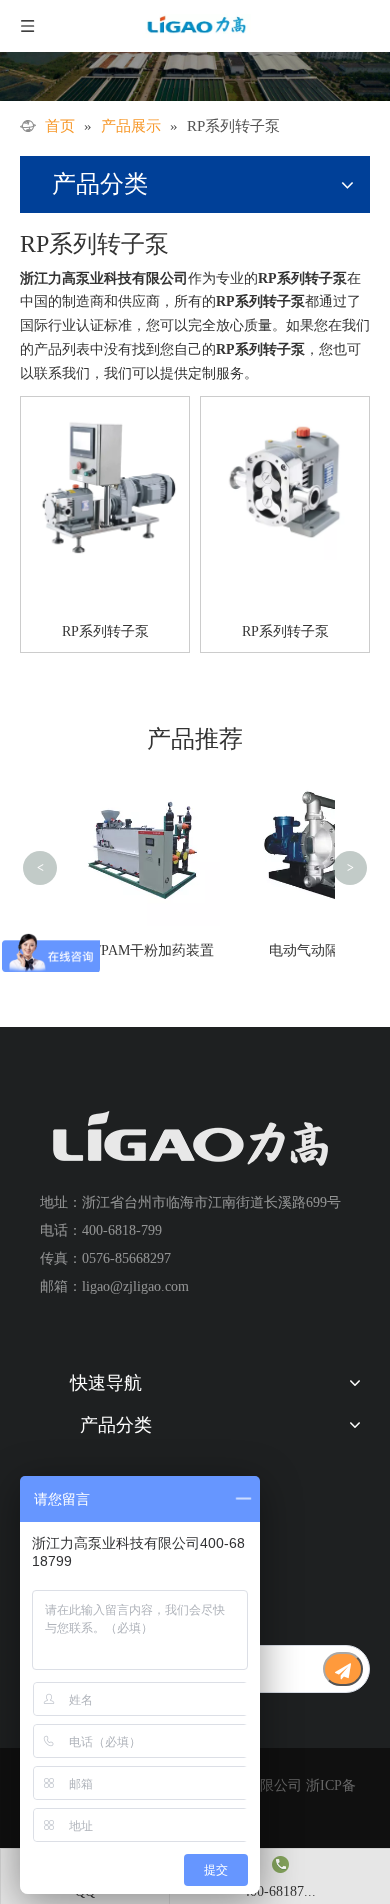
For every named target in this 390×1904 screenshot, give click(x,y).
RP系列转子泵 (105, 631)
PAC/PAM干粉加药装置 (142, 950)
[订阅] (343, 1669)
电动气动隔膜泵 (318, 950)
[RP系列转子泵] (105, 479)
